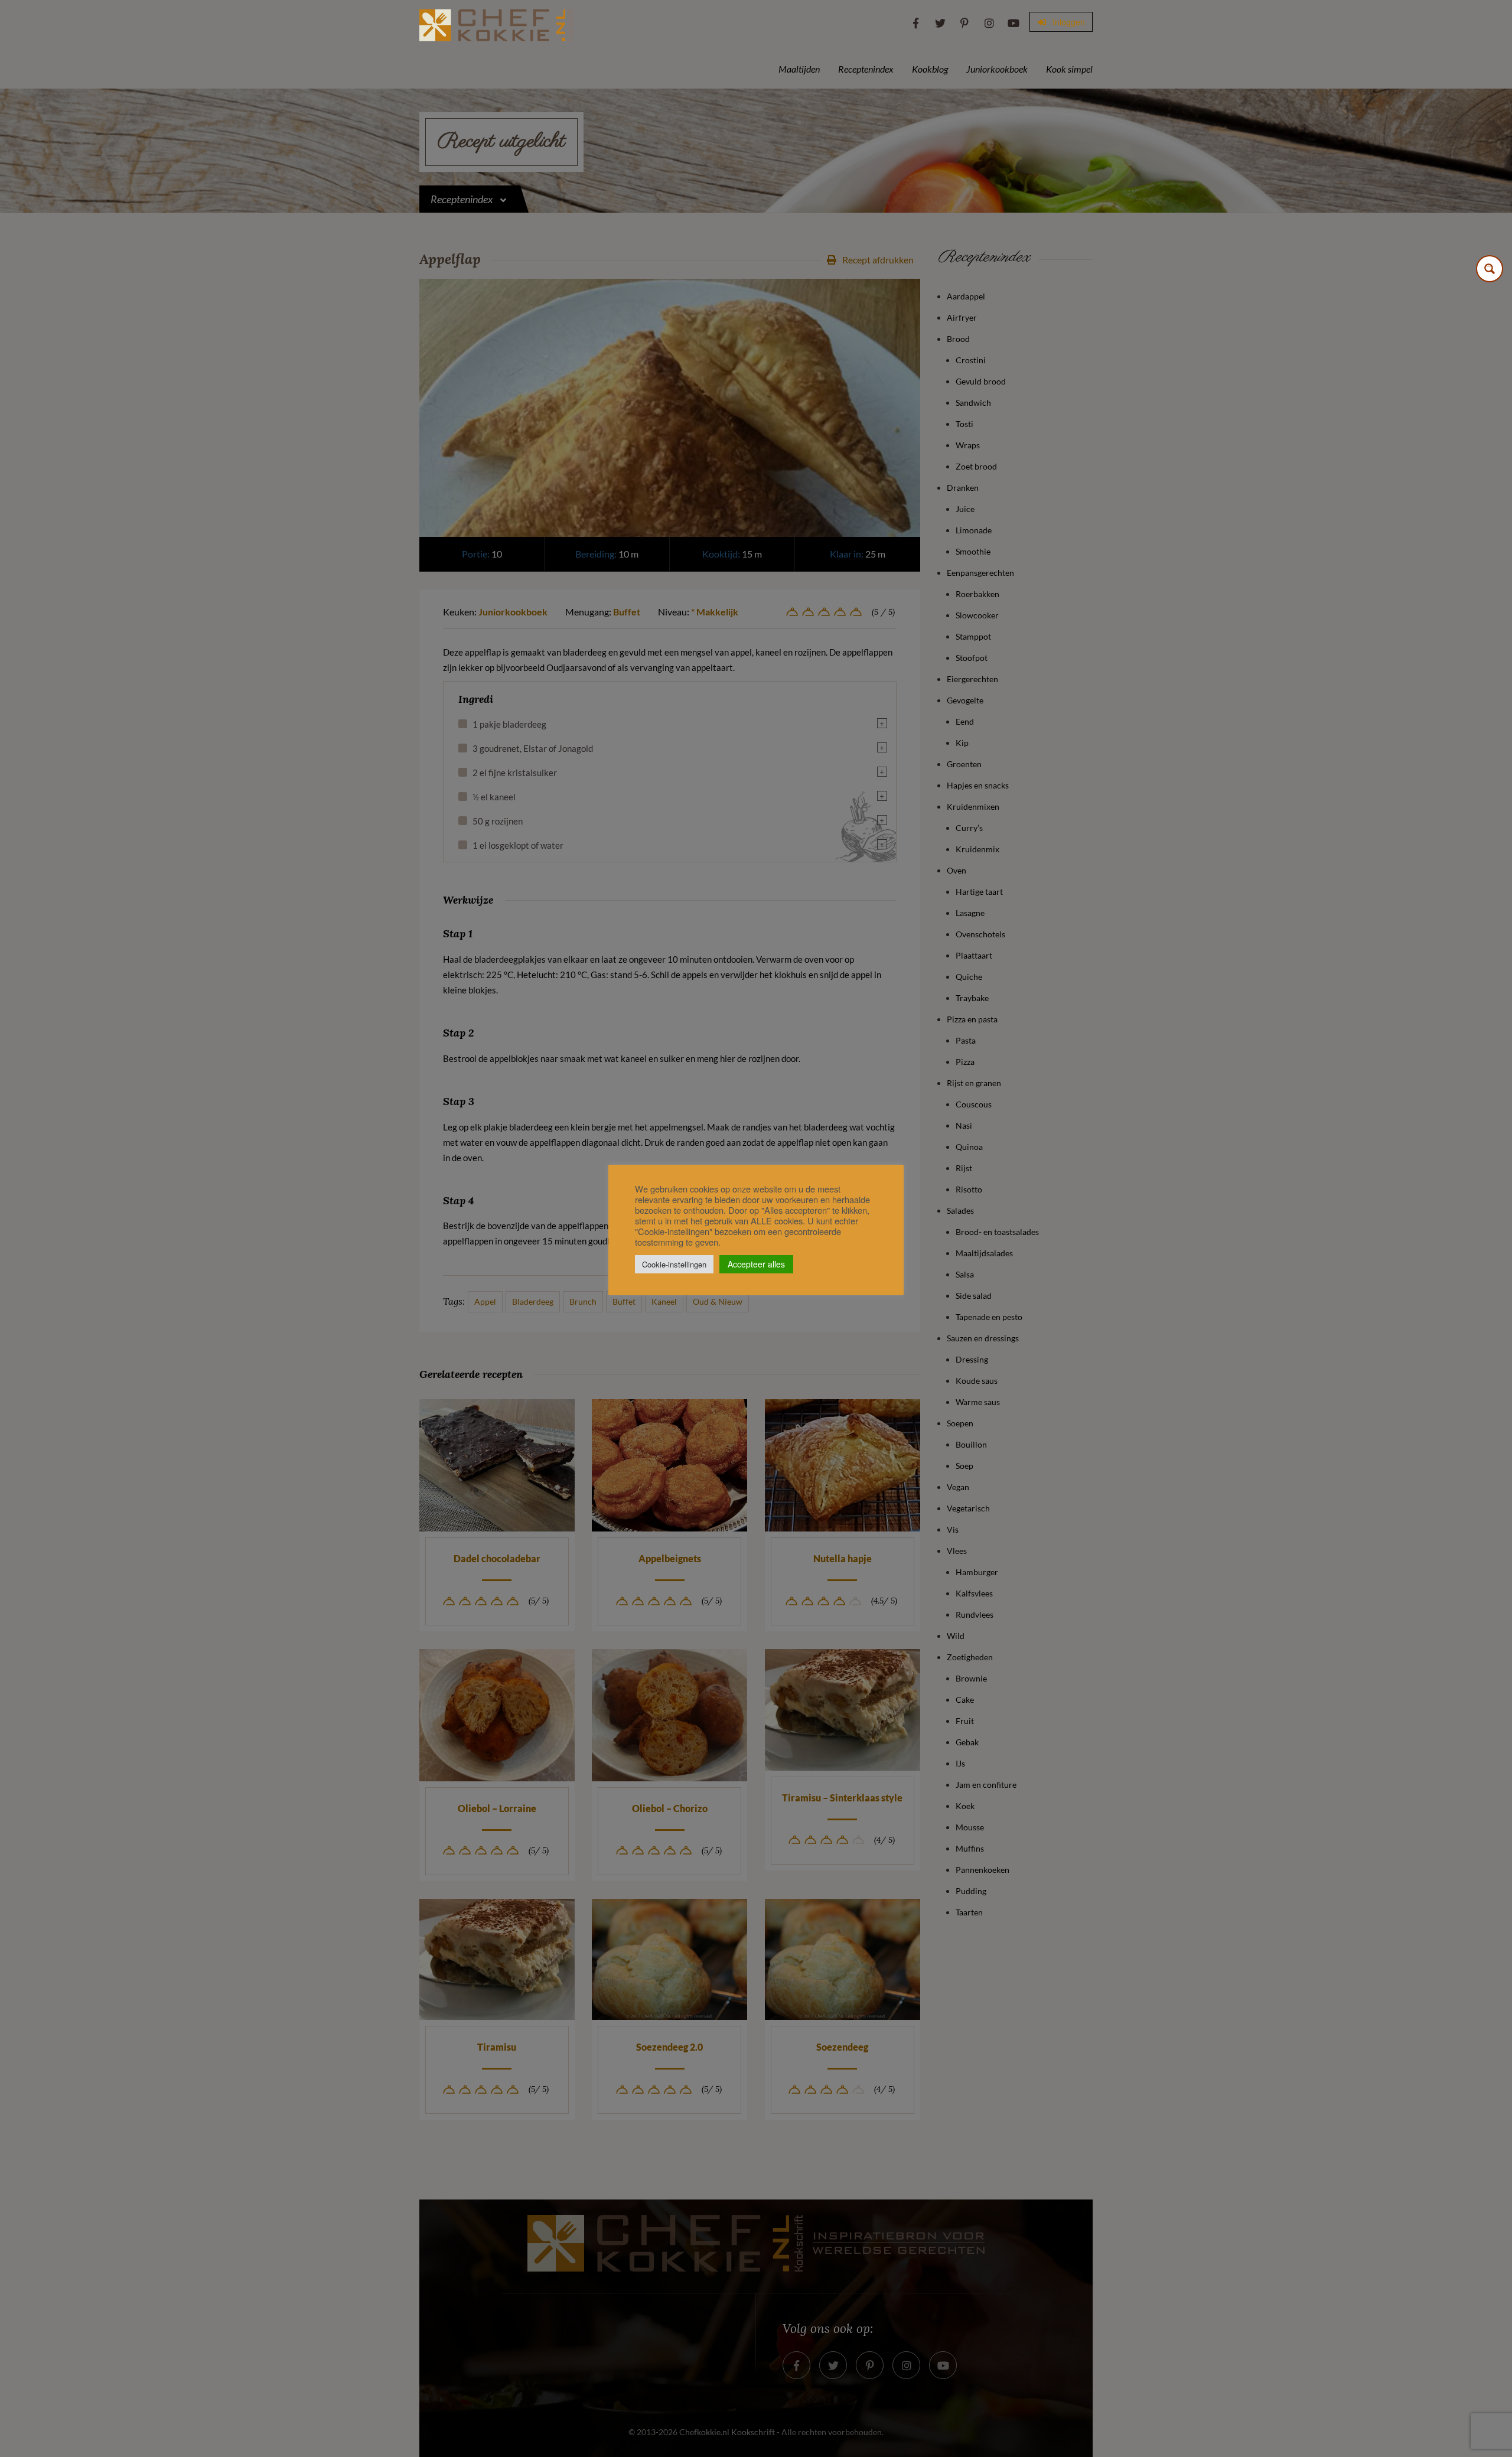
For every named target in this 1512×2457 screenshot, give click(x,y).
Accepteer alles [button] (756, 1264)
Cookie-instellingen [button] (674, 1264)
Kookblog (930, 69)
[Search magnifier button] (1490, 269)
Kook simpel (1069, 69)
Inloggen (1068, 22)
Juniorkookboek (997, 69)
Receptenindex (866, 69)
